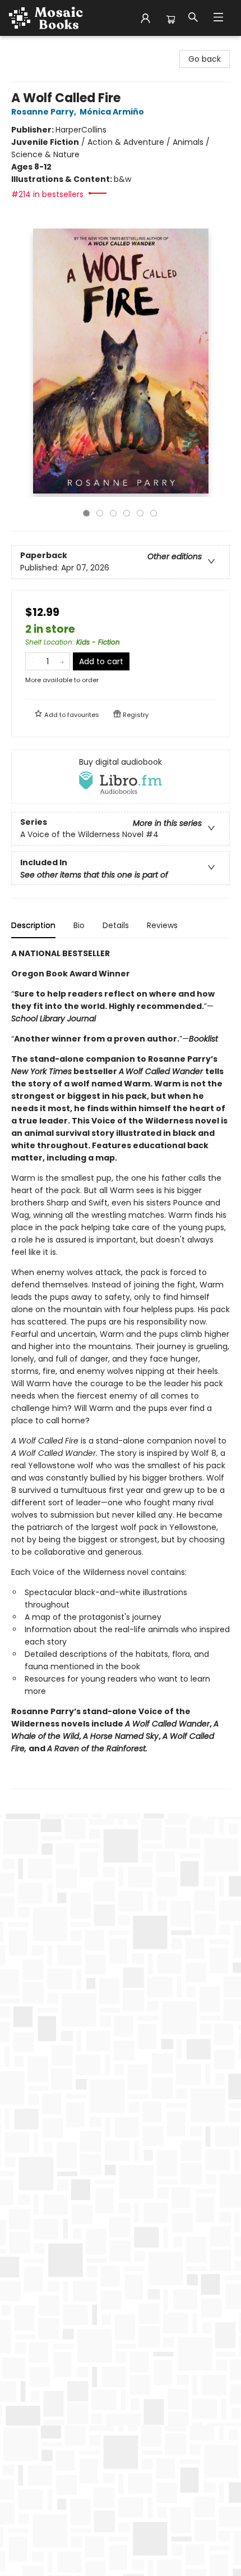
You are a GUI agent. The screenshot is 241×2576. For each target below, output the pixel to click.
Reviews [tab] (162, 925)
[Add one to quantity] (62, 661)
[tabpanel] (121, 1368)
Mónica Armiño (112, 112)
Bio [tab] (79, 925)
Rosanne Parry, (45, 112)
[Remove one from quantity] (33, 661)
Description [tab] (33, 925)
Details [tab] (116, 925)
